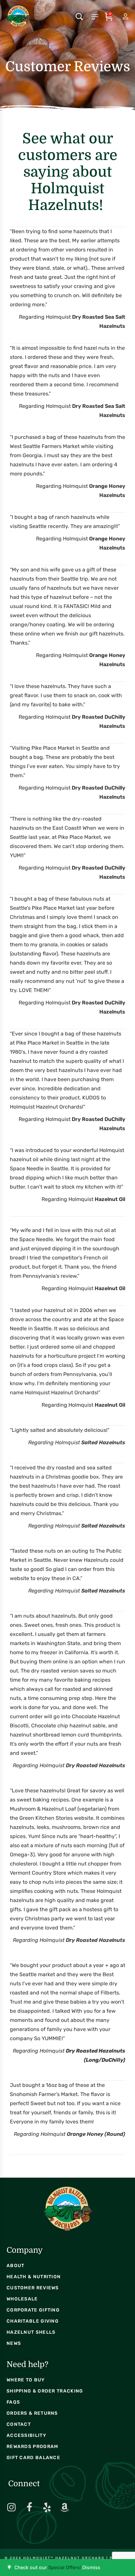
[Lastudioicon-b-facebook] (29, 2507)
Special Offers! (65, 2568)
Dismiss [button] (91, 2568)
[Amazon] (65, 2507)
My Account (120, 17)
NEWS (14, 2343)
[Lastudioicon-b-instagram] (11, 2507)
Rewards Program (32, 2447)
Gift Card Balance (33, 2458)
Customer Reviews (33, 2288)
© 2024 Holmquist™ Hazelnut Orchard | (57, 2558)
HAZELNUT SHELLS (31, 2332)
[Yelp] (47, 2507)
